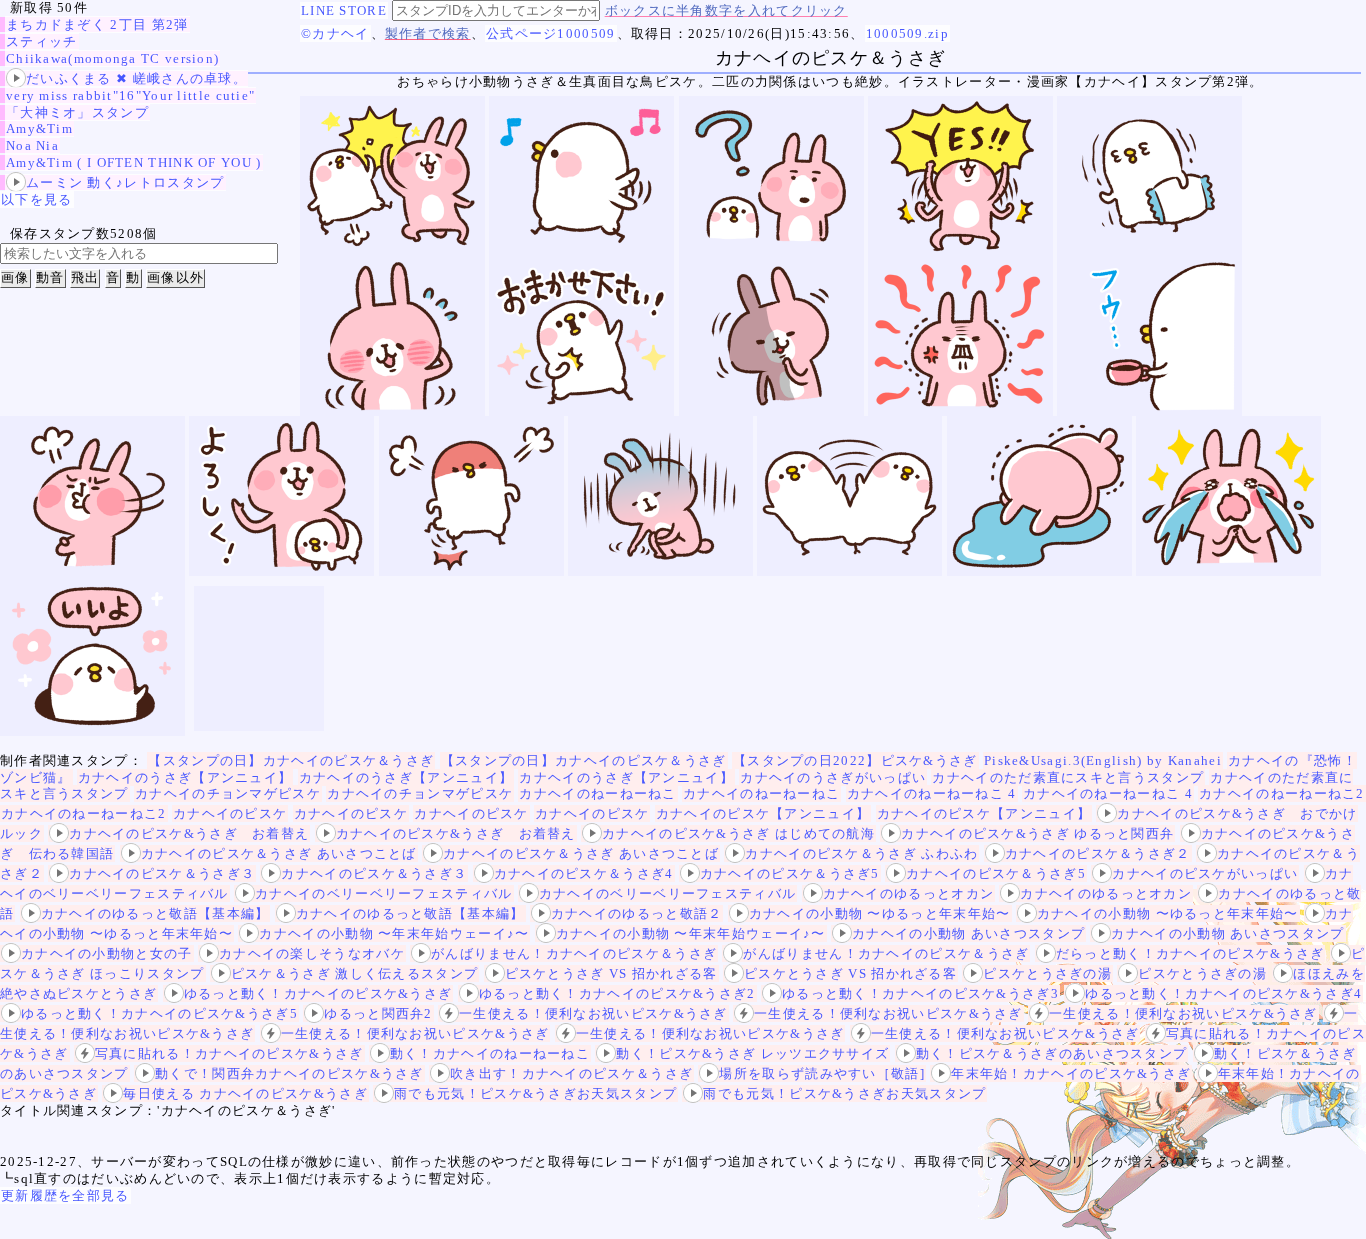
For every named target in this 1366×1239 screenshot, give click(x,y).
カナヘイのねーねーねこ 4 (932, 793)
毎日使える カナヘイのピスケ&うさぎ (245, 1093)
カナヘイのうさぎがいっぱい (833, 777)
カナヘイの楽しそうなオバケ (312, 953)
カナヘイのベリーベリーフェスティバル (383, 893)
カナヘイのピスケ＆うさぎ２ (1098, 853)
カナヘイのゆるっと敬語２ (637, 913)
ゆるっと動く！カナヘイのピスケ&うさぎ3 (920, 993)
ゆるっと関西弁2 (378, 1013)
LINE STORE (344, 10)
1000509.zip (907, 33)
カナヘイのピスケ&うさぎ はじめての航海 (738, 833)
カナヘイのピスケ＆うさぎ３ (162, 873)
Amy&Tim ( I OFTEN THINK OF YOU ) (134, 162)
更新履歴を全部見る (65, 1195)
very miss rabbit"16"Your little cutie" (130, 95)
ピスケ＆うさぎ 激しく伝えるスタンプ (354, 973)
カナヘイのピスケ (230, 813)
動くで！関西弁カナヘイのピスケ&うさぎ (289, 1073)
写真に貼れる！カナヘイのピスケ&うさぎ (229, 1053)
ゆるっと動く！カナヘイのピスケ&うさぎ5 (159, 1013)
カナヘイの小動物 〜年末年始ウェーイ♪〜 (394, 933)
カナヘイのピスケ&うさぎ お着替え (189, 833)
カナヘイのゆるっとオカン (909, 893)
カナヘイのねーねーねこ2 (1282, 793)
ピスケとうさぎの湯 (1047, 973)
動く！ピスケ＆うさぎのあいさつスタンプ (1052, 1053)
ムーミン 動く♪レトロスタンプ (125, 182)
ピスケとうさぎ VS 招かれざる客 (611, 973)
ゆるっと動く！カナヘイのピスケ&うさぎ (318, 993)
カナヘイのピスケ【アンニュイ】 (763, 813)
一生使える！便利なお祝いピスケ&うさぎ (593, 1013)
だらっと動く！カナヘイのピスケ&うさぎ (1190, 953)
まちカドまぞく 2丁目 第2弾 (97, 24)
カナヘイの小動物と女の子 (107, 953)
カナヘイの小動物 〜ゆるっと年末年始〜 (880, 913)
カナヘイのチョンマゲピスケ (228, 793)
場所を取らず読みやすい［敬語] (822, 1073)
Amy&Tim (39, 128)
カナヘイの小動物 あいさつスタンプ (968, 933)
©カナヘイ (335, 33)
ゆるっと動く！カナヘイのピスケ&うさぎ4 (1223, 993)
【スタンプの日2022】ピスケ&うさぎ (855, 760)
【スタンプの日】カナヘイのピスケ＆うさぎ (291, 760)
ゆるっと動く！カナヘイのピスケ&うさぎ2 (617, 993)
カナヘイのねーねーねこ (597, 793)
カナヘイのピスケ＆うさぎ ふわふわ (861, 853)
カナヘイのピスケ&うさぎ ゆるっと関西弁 (1037, 833)
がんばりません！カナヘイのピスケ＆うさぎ (574, 953)
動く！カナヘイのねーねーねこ (490, 1053)
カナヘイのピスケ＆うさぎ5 (790, 873)
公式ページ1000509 (551, 33)
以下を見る (37, 199)
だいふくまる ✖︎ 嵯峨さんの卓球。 (136, 78)
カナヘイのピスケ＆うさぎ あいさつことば (279, 853)
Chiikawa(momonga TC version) (112, 58)
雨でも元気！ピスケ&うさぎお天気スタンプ (535, 1093)
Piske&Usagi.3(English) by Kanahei (1103, 760)
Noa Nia (32, 145)
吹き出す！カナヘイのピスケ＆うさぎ (571, 1073)
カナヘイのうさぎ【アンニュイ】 (185, 777)
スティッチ (42, 41)
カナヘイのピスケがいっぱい (1205, 873)
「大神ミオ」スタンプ (77, 112)
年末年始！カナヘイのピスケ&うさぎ (1071, 1073)
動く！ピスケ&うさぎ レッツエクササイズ (752, 1053)
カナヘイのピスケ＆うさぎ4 (584, 873)
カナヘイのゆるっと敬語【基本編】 (155, 913)
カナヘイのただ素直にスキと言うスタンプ (1068, 777)
